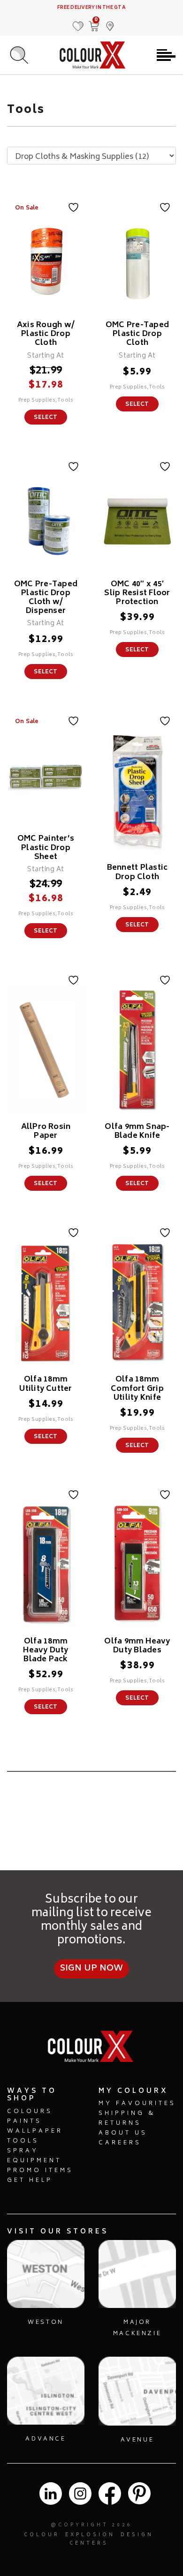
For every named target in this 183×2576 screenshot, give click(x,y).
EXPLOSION (90, 2535)
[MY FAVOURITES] (78, 22)
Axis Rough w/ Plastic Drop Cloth (46, 334)
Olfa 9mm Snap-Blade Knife (137, 1131)
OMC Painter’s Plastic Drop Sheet (46, 848)
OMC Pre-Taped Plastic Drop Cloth (137, 334)
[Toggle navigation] (166, 55)
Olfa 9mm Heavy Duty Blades (137, 1646)
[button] (110, 22)
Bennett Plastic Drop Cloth (137, 872)
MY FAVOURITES (137, 2104)
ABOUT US (123, 2133)
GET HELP (30, 2181)
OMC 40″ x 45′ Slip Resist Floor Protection (137, 593)
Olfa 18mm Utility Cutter (46, 1384)
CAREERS (120, 2143)
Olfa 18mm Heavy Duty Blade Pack (46, 1650)
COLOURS (30, 2112)
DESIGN (137, 2535)
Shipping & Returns (127, 2119)
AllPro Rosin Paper (46, 1131)
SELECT (46, 418)
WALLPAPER (35, 2132)
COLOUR (42, 2535)
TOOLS (23, 2141)
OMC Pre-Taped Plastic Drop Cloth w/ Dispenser (46, 598)
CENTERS (89, 2544)
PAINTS (24, 2122)
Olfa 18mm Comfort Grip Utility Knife (137, 1389)
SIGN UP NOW (92, 1969)
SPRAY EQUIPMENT (34, 2156)
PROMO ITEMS (40, 2171)
